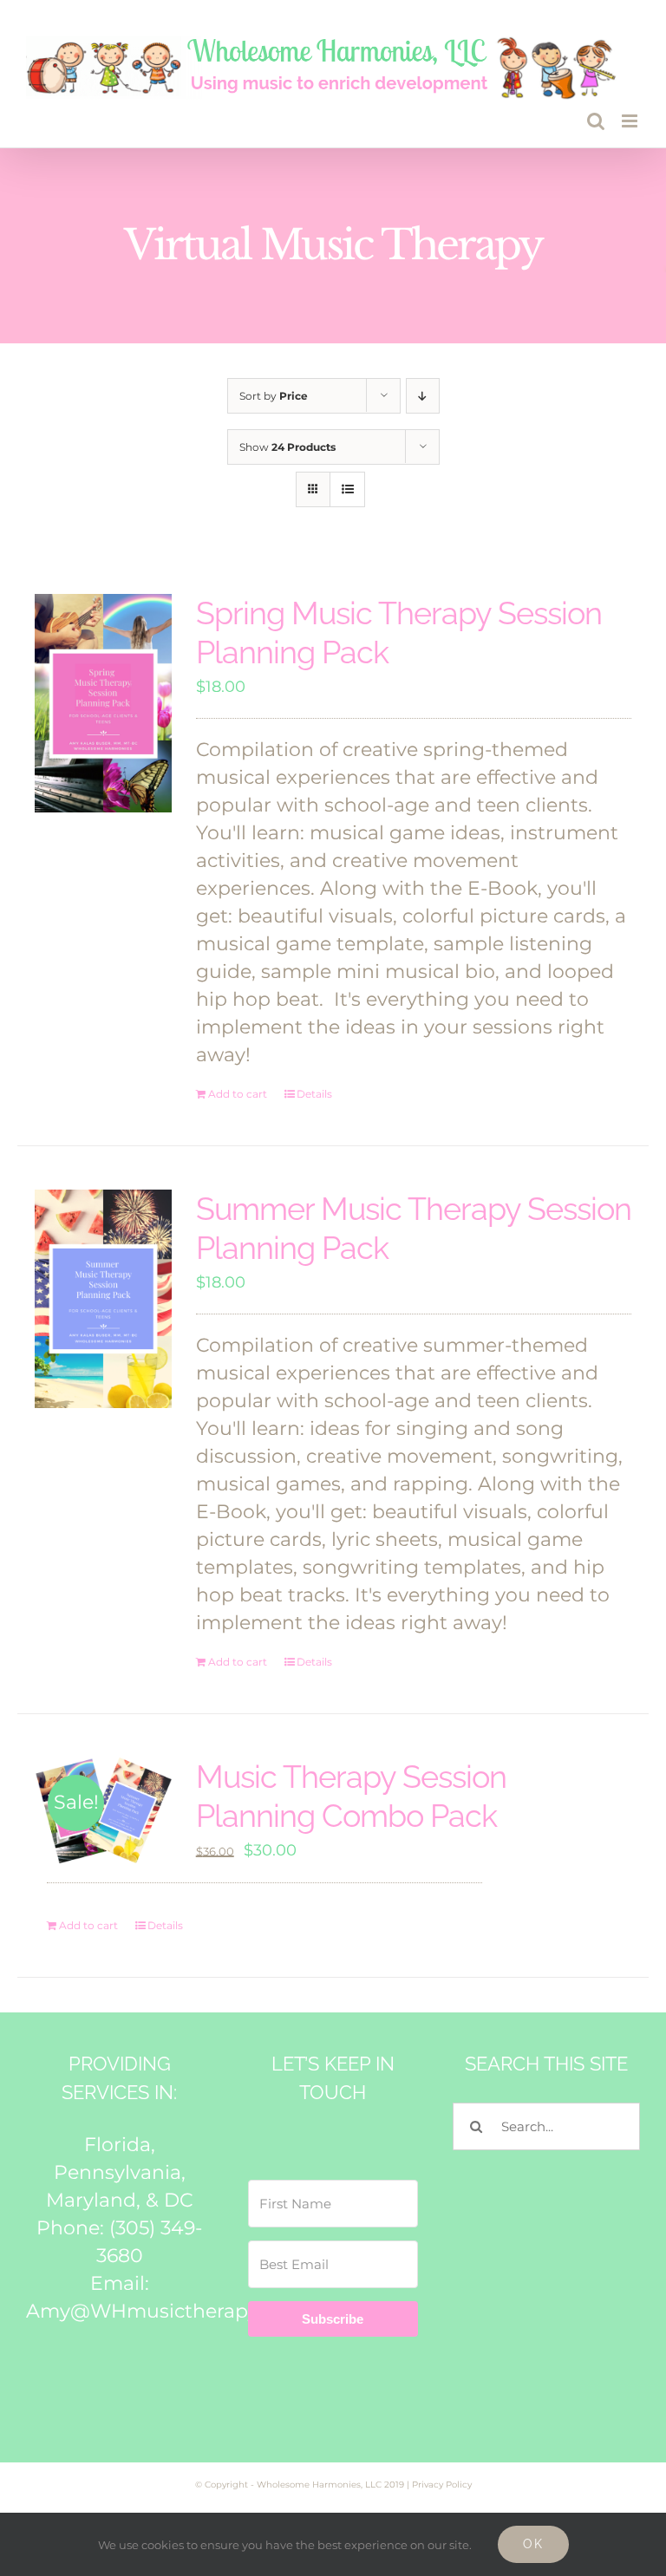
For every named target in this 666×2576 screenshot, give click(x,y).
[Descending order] (423, 396)
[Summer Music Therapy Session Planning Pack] (103, 1299)
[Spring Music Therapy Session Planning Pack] (103, 703)
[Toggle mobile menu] (631, 121)
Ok (533, 2544)
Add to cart (238, 1094)
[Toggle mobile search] (596, 121)
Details (314, 1094)
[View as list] (347, 489)
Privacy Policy (442, 2485)
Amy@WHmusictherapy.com (165, 2311)
